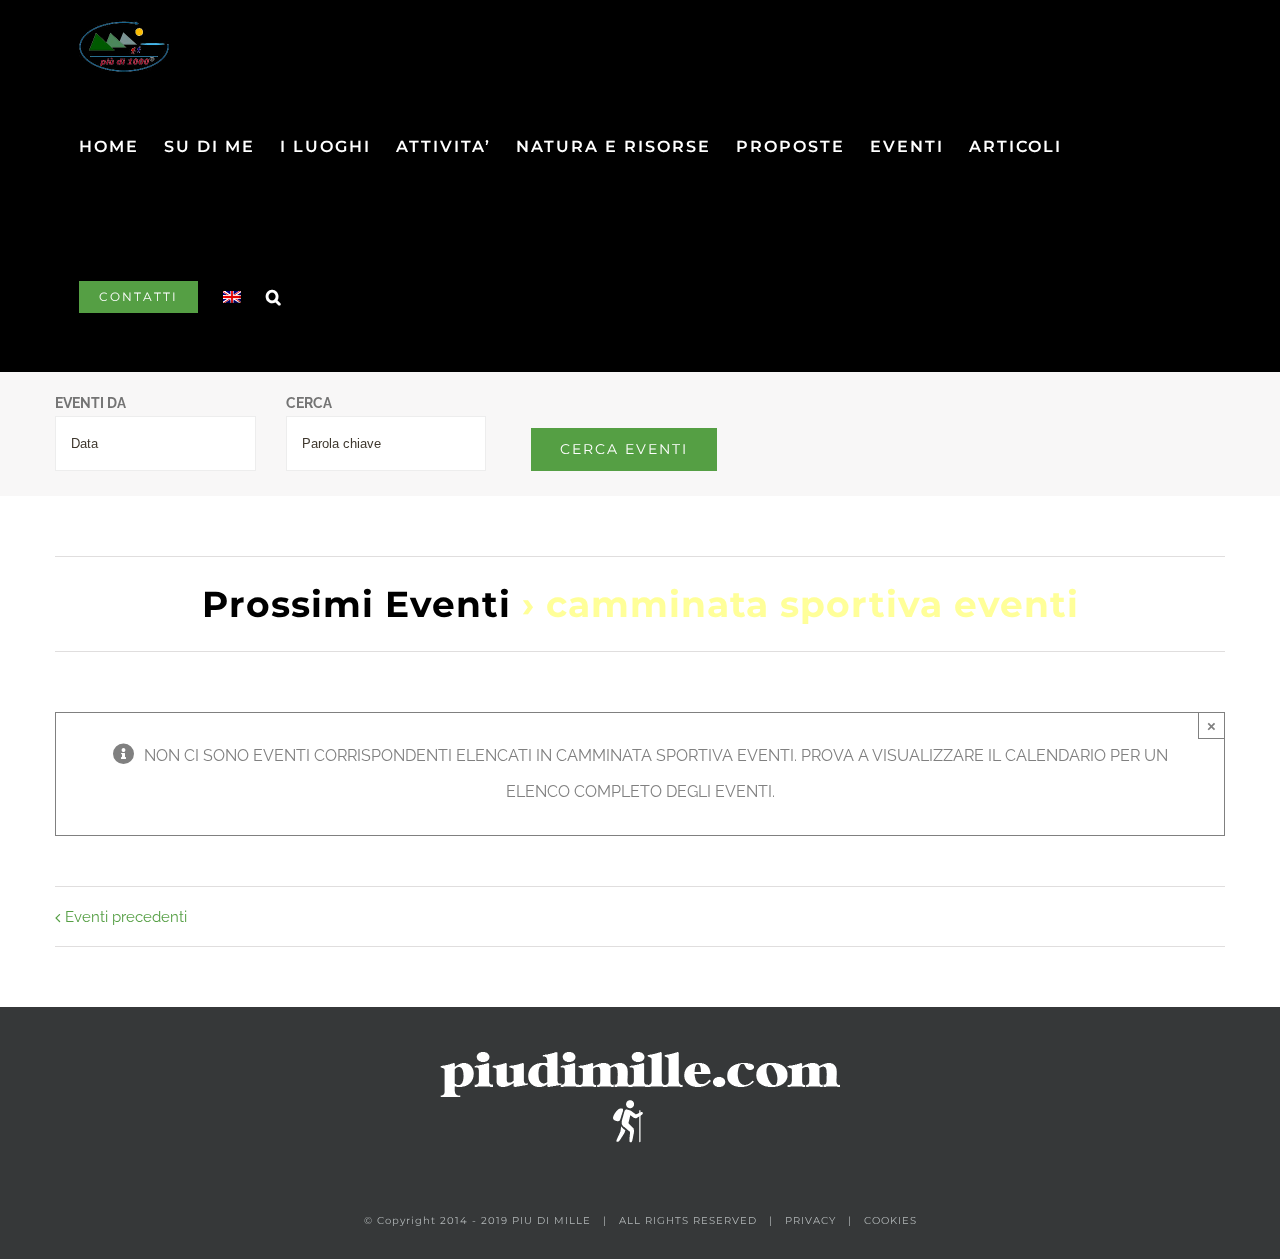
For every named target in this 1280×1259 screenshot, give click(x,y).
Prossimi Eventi (356, 604)
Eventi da (90, 404)
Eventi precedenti (126, 917)
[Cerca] (274, 297)
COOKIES (890, 1220)
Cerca (309, 404)
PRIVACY (810, 1220)
